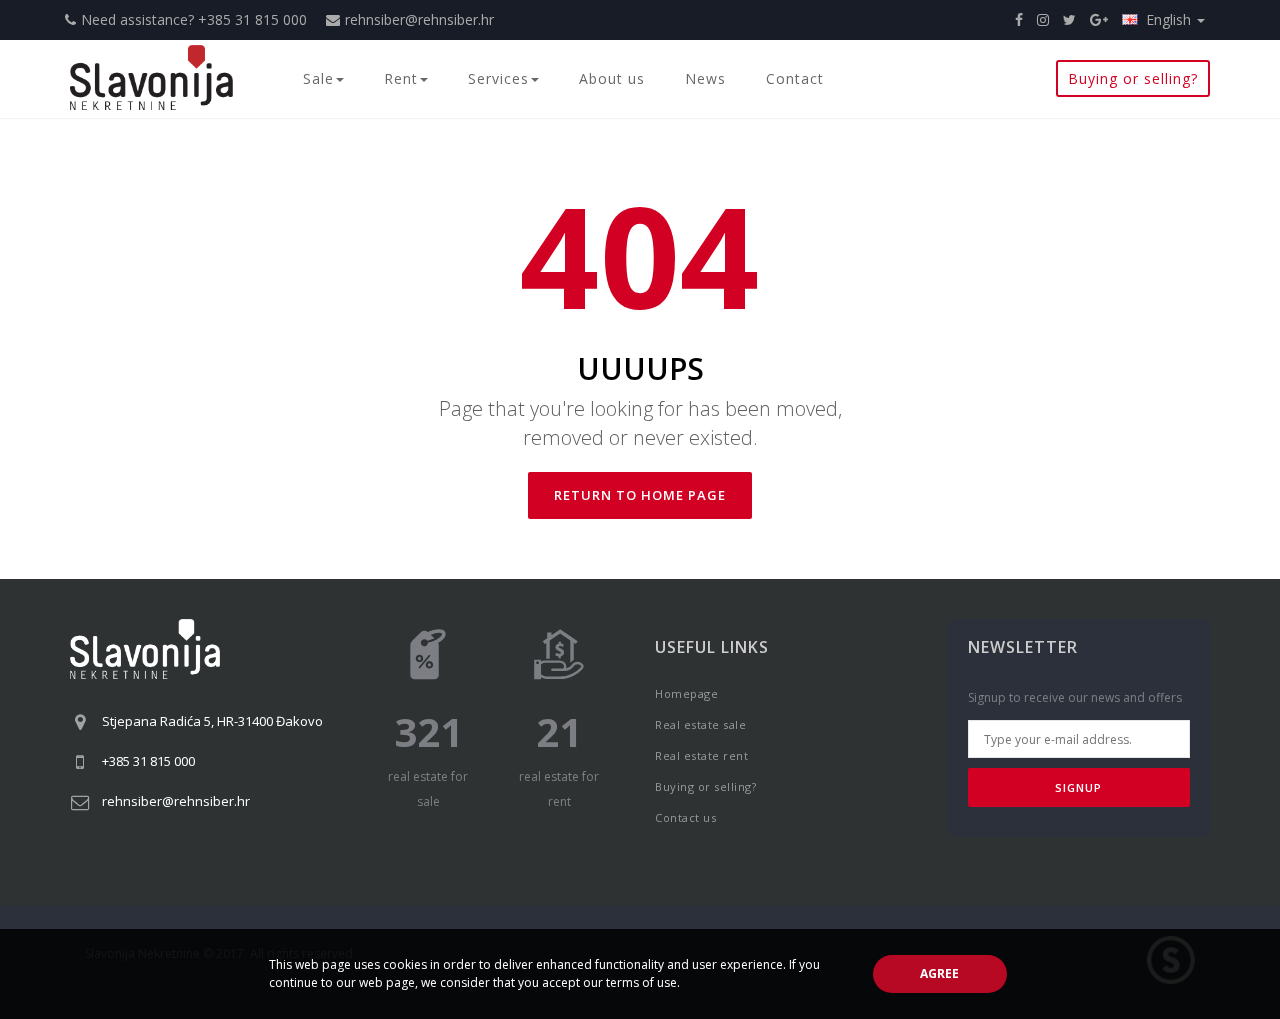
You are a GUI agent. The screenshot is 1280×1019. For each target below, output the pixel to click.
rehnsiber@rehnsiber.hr (419, 19)
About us (612, 78)
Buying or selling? (1133, 78)
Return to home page (640, 495)
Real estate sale (700, 724)
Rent (401, 78)
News (705, 78)
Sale (318, 78)
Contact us (685, 817)
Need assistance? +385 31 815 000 (194, 19)
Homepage (686, 693)
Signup (1078, 787)
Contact (795, 78)
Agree (939, 973)
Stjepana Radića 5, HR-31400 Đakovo (212, 721)
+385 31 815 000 (148, 761)
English (1170, 19)
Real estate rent (701, 755)
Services (498, 78)
